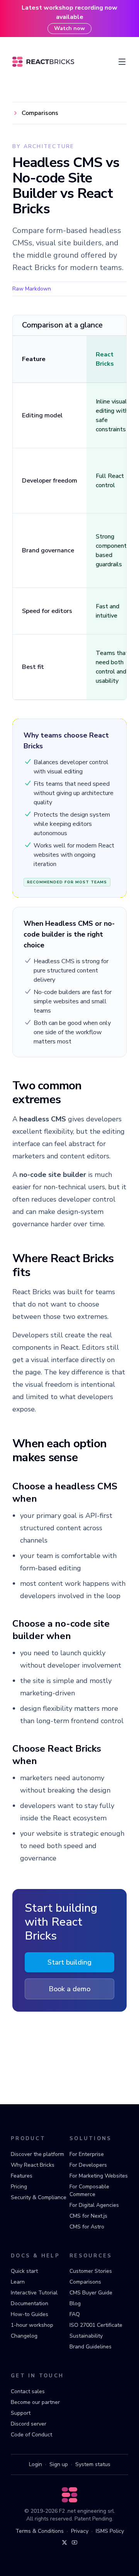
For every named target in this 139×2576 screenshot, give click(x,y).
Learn (18, 2282)
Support (21, 2413)
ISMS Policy (110, 2531)
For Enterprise (87, 2154)
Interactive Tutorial (34, 2293)
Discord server (29, 2424)
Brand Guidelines (91, 2347)
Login (36, 2464)
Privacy (80, 2531)
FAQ (75, 2314)
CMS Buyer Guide (91, 2293)
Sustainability (86, 2336)
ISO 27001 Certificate (96, 2325)
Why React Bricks (33, 2165)
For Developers (88, 2165)
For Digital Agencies (94, 2205)
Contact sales (28, 2391)
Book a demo (69, 1989)
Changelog (24, 2336)
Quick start (24, 2271)
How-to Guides (30, 2314)
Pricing (19, 2187)
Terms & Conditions (40, 2531)
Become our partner (35, 2402)
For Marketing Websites (99, 2176)
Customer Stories (91, 2271)
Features (22, 2176)
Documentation (30, 2303)
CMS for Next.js (88, 2216)
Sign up (59, 2464)
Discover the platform (37, 2154)
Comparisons (85, 2282)
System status (93, 2464)
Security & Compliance (39, 2197)
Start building (69, 1962)
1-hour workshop (32, 2325)
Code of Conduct (31, 2435)
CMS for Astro (87, 2227)
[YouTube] (75, 2542)
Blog (75, 2303)
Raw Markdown (32, 289)
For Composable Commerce (89, 2190)
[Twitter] (64, 2542)
